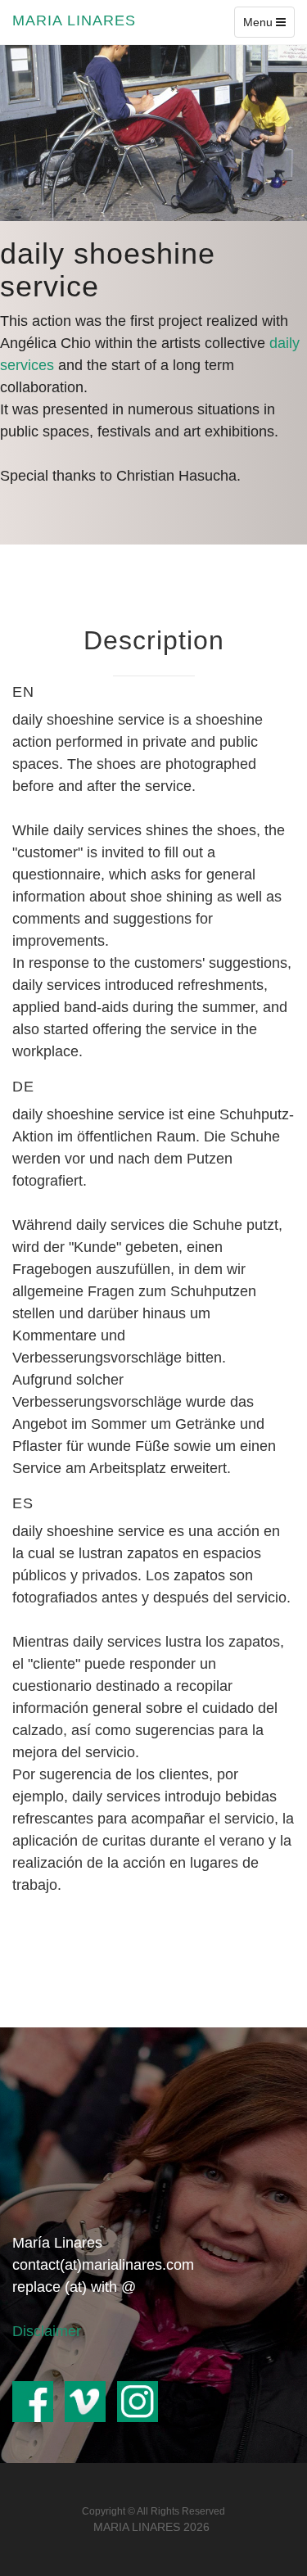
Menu (269, 26)
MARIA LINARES (74, 20)
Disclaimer (47, 2331)
